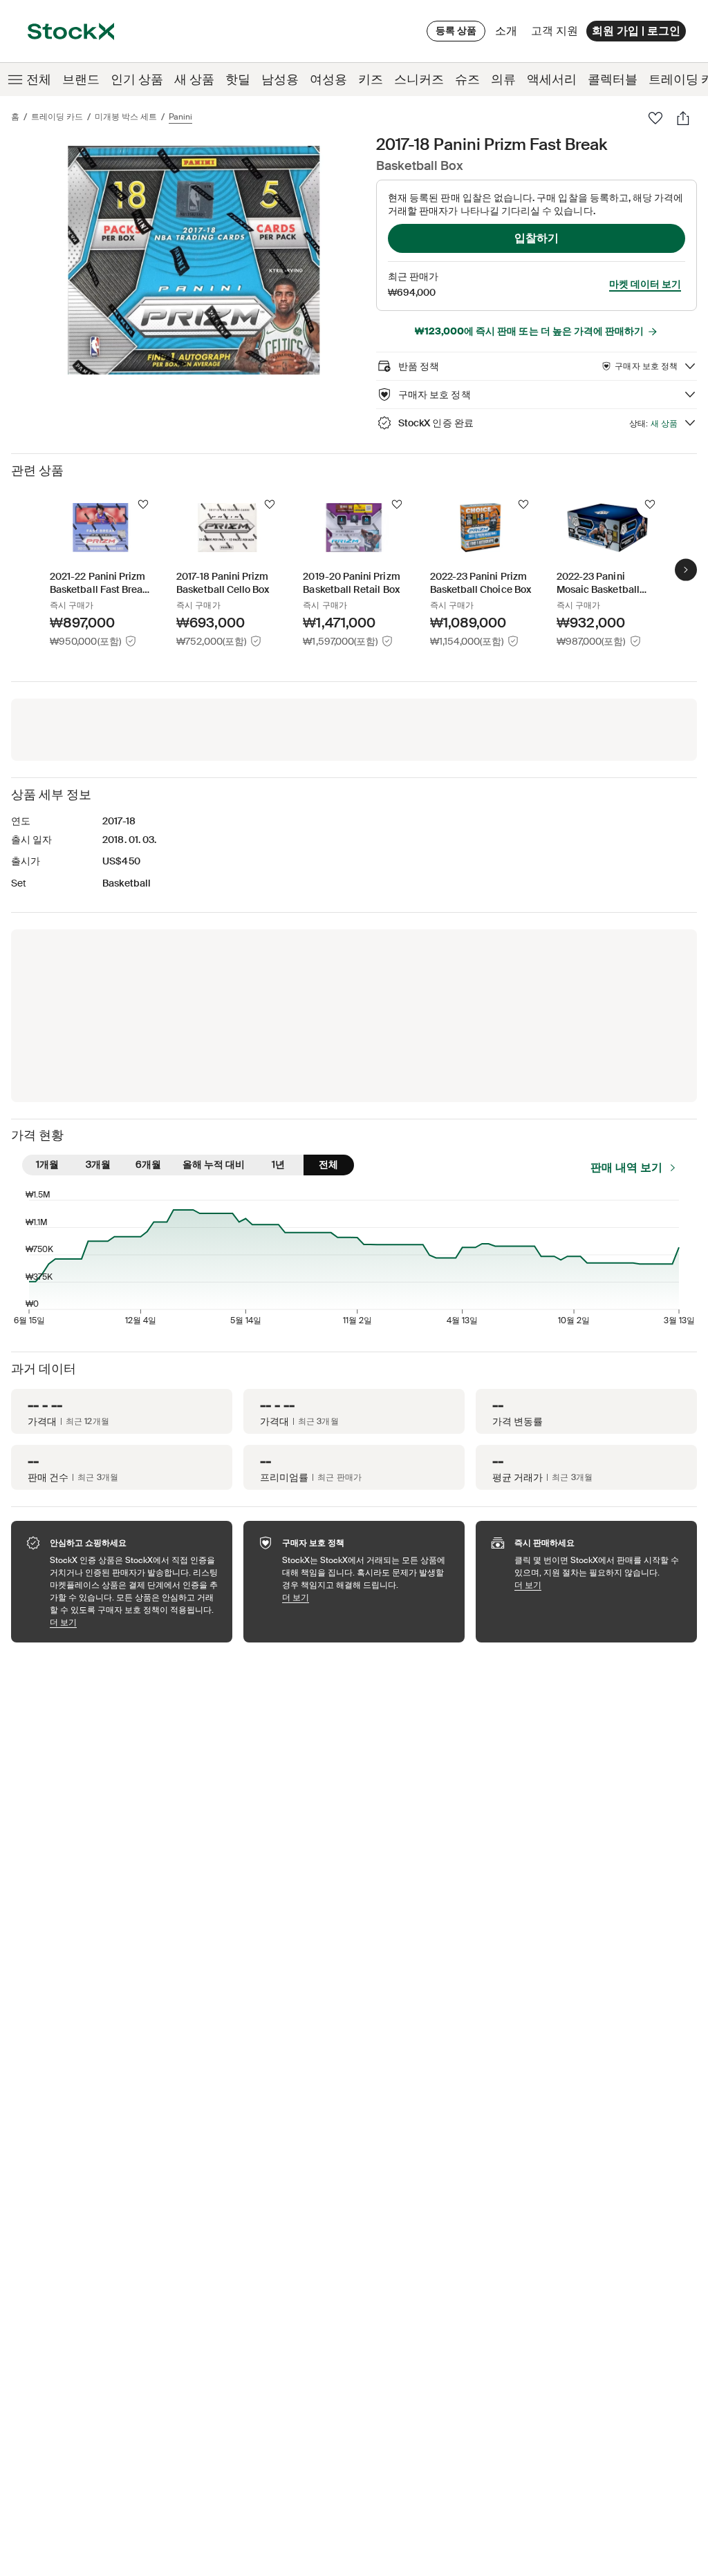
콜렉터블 (613, 79)
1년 (278, 1164)
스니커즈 (419, 79)
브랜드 (81, 79)
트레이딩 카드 (57, 117)
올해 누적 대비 (214, 1164)
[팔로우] (655, 118)
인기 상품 (137, 79)
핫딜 (238, 79)
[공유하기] (683, 118)
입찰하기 (537, 238)
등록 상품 (456, 30)
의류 (503, 79)
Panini (180, 117)
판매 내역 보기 (626, 1167)
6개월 (148, 1164)
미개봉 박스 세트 (126, 117)
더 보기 (134, 1622)
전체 (39, 79)
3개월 (98, 1164)
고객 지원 (555, 31)
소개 (509, 34)
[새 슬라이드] (686, 570)
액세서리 (552, 79)
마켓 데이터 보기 (645, 284)
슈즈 (467, 79)
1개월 (47, 1164)
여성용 (328, 79)
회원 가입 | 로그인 (636, 31)
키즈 (371, 79)
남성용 (280, 79)
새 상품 (194, 79)
